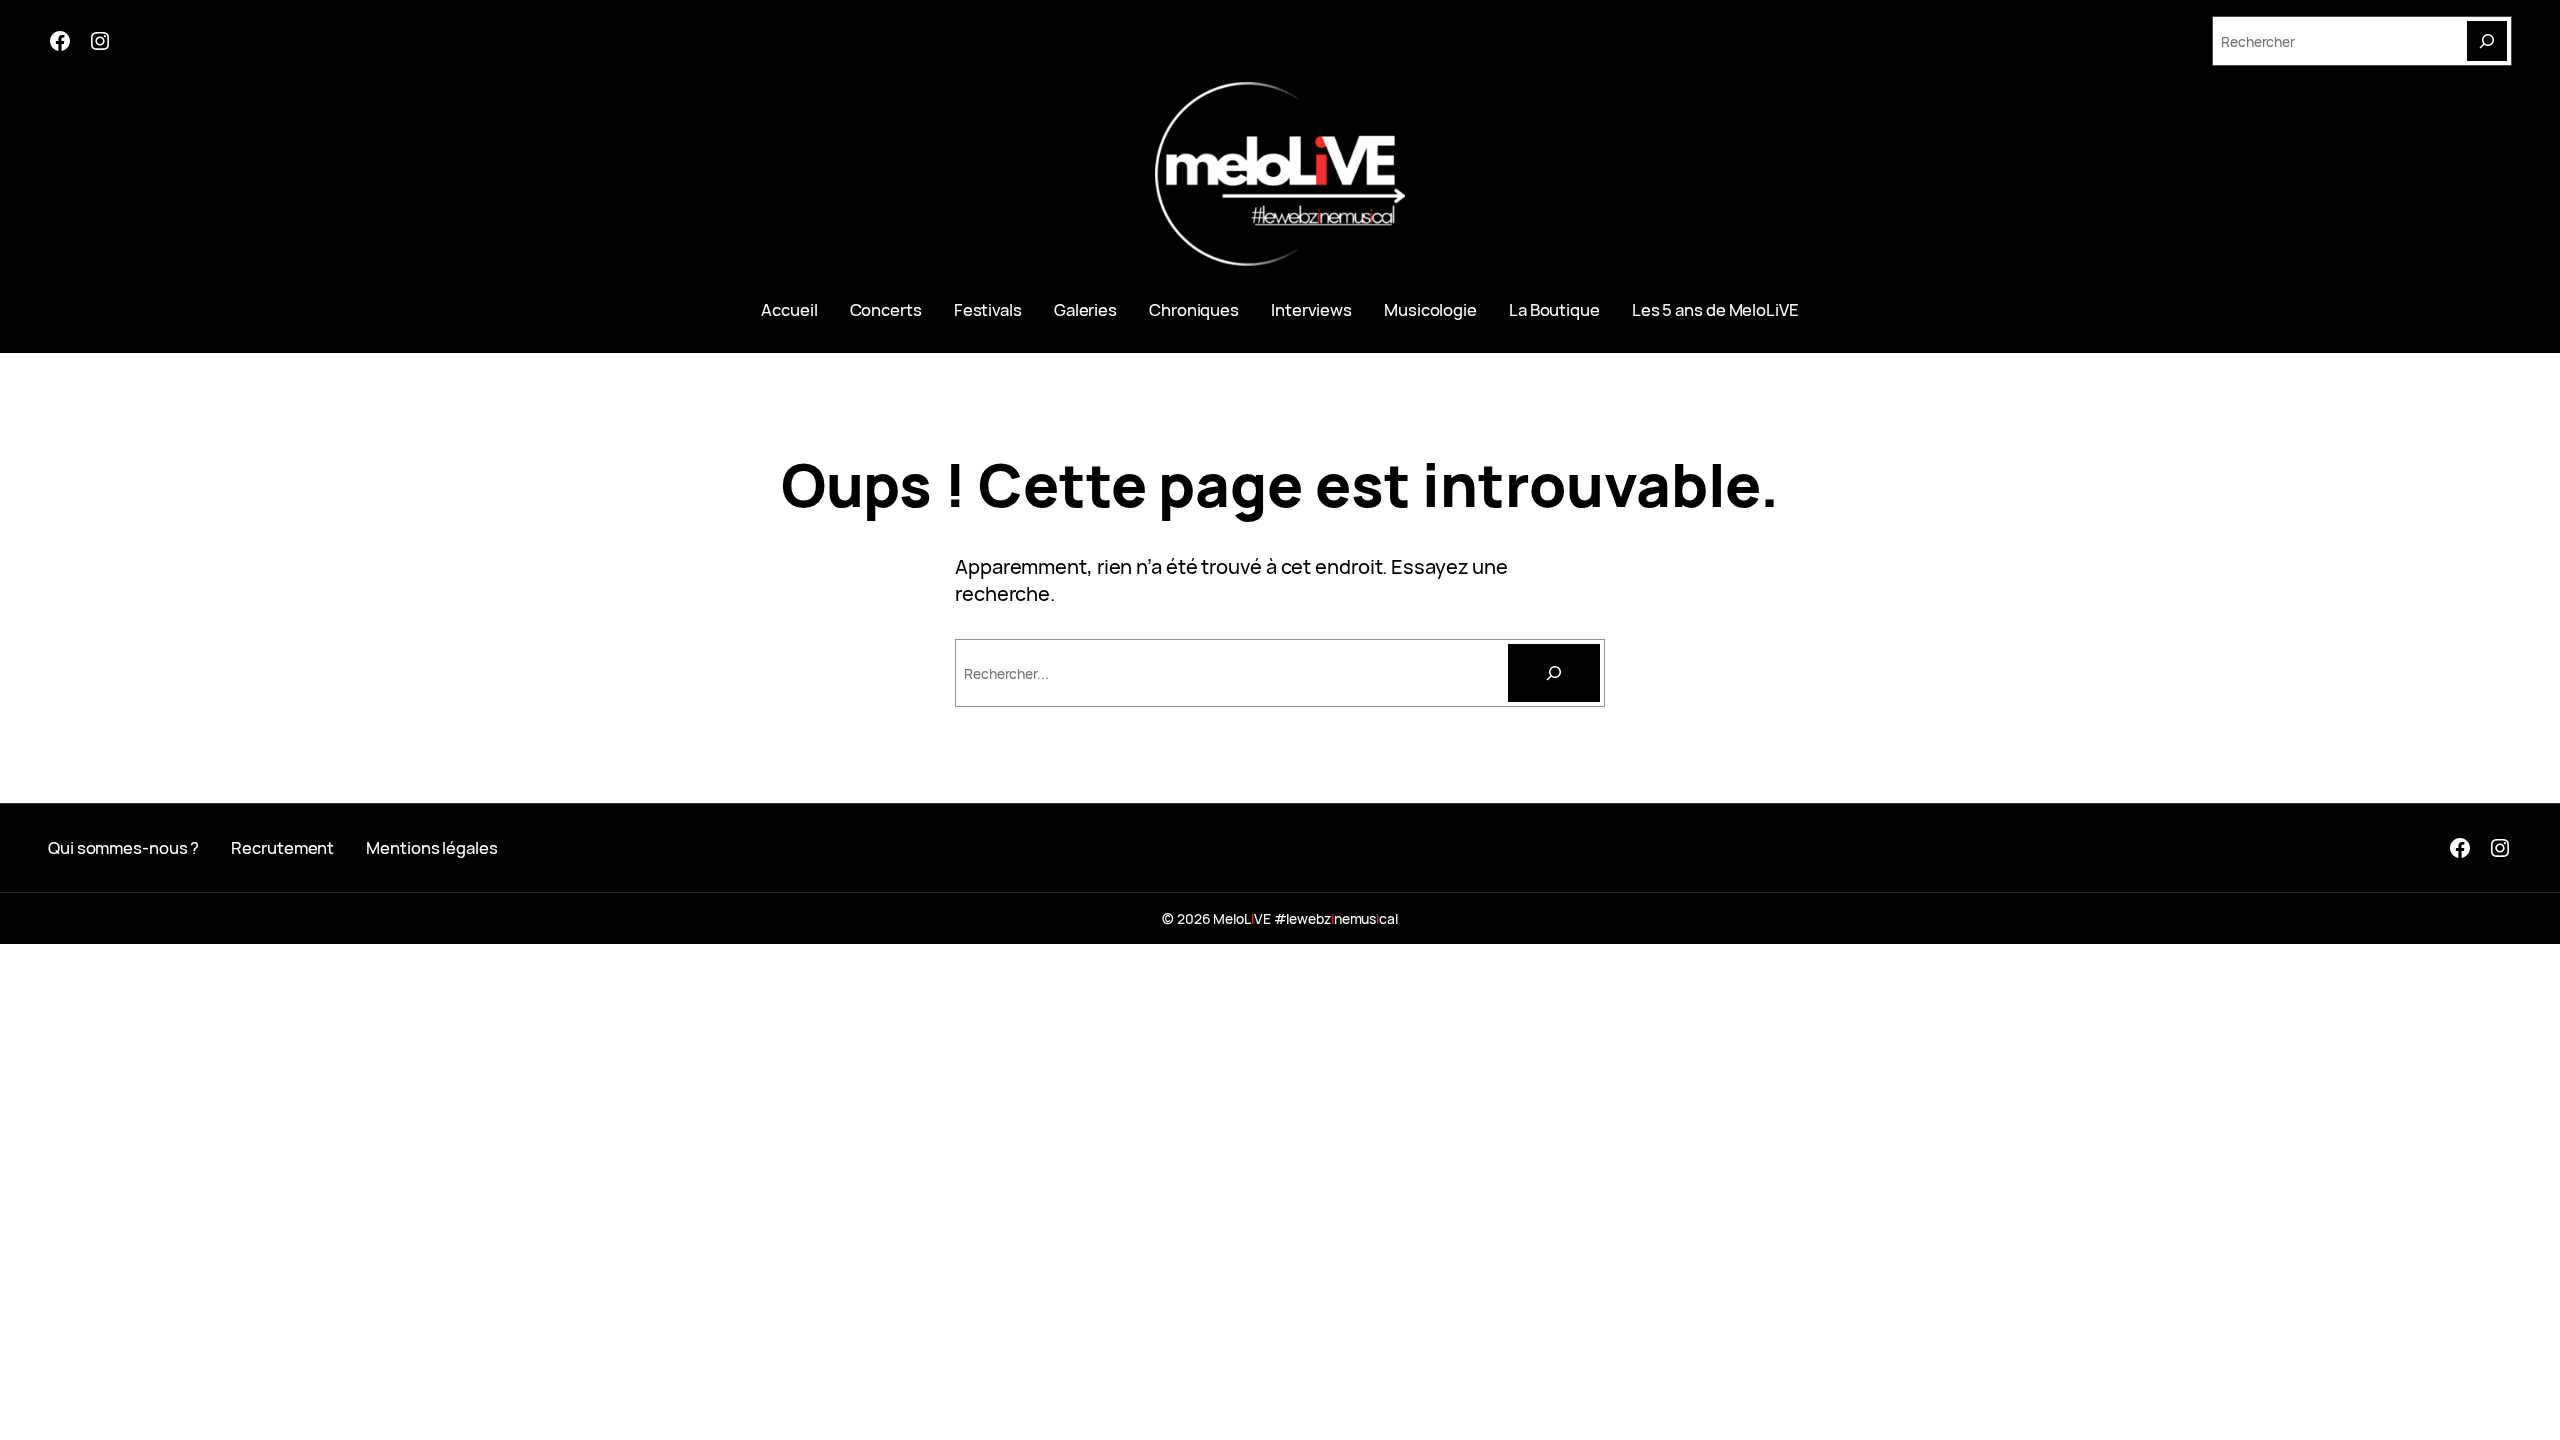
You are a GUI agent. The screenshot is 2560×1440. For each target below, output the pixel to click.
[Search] (2487, 41)
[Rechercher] (1554, 673)
